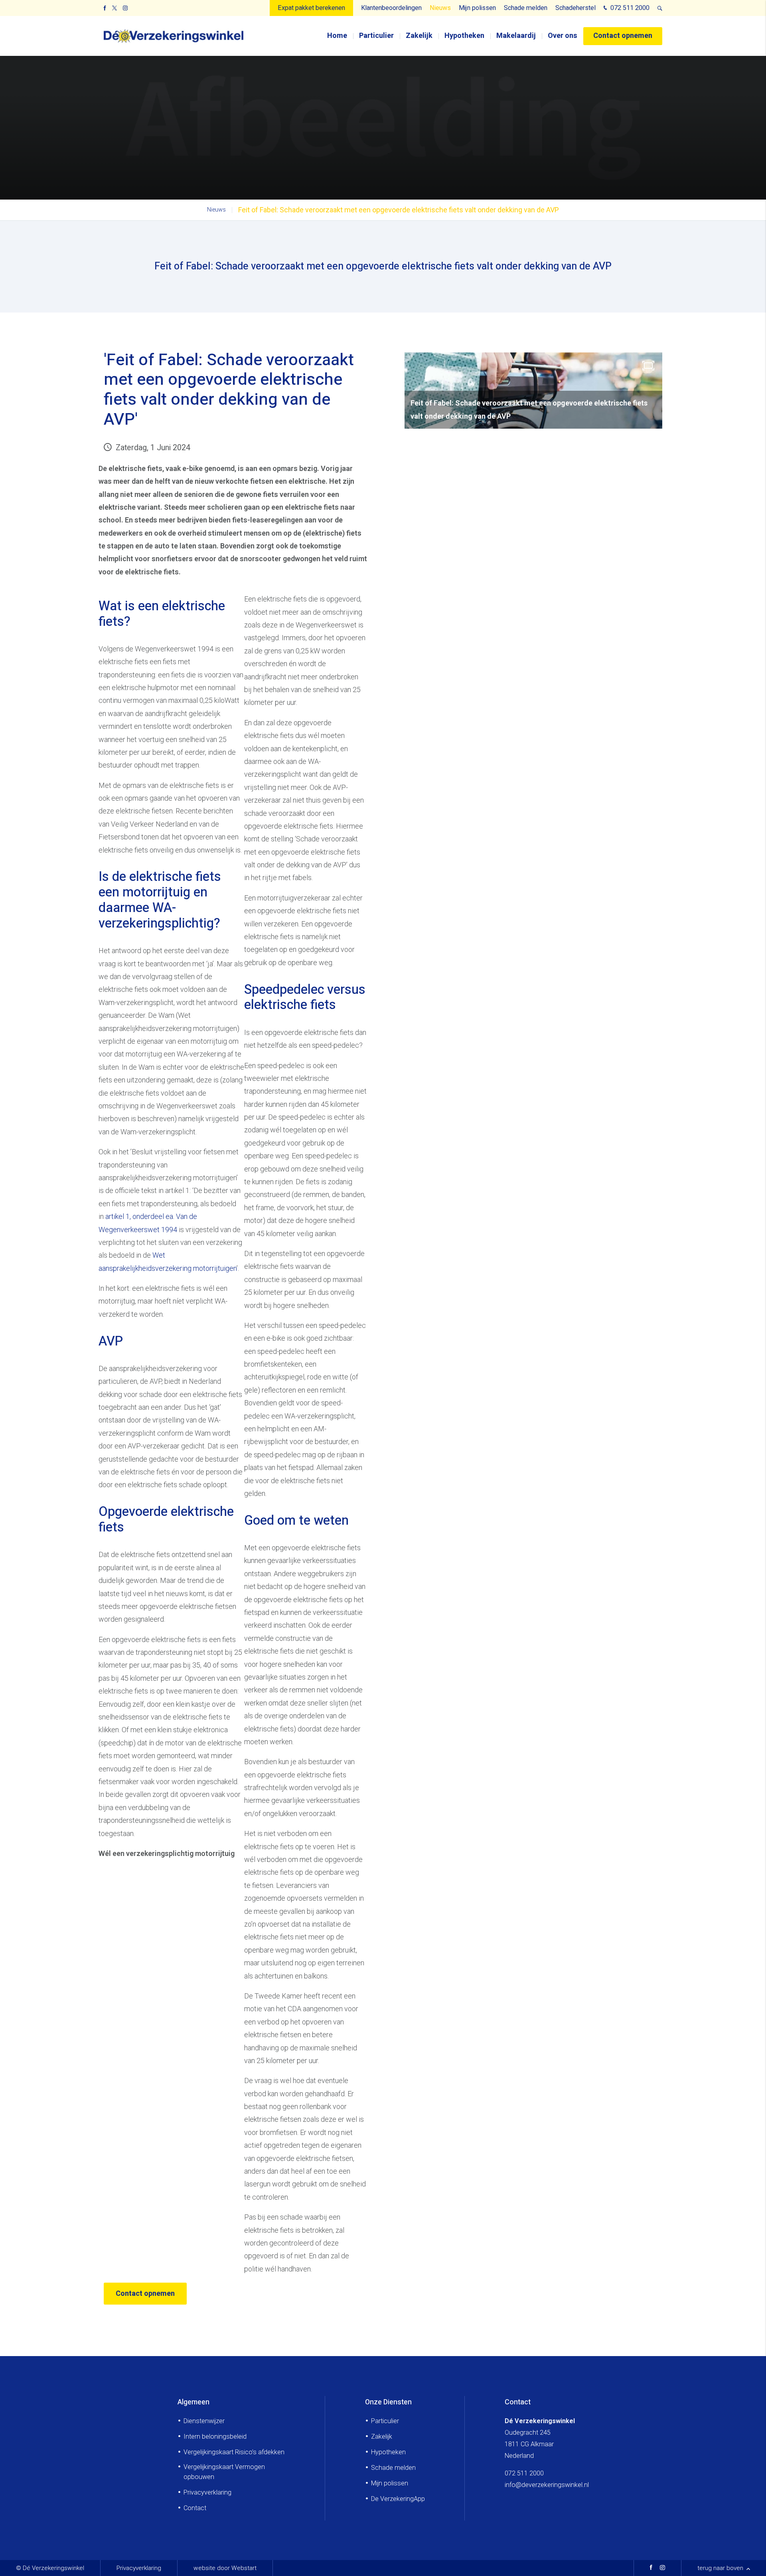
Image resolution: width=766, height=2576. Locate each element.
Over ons (563, 36)
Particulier (376, 36)
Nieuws (440, 8)
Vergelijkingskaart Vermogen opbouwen (224, 2472)
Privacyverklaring (207, 2492)
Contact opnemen (623, 36)
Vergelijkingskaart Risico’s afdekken (234, 2452)
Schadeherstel (575, 8)
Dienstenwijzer (204, 2421)
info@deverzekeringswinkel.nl (547, 2485)
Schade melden (526, 8)
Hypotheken (464, 36)
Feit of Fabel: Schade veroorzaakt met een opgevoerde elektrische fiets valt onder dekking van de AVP (399, 210)
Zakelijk (419, 36)
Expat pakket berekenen (311, 8)
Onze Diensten (388, 2402)
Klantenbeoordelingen (391, 8)
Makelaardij (516, 36)
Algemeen (193, 2402)
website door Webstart (225, 2568)
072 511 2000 (629, 8)
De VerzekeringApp (398, 2499)
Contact (195, 2508)
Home (337, 36)
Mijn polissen (477, 8)
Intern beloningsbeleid (215, 2437)
